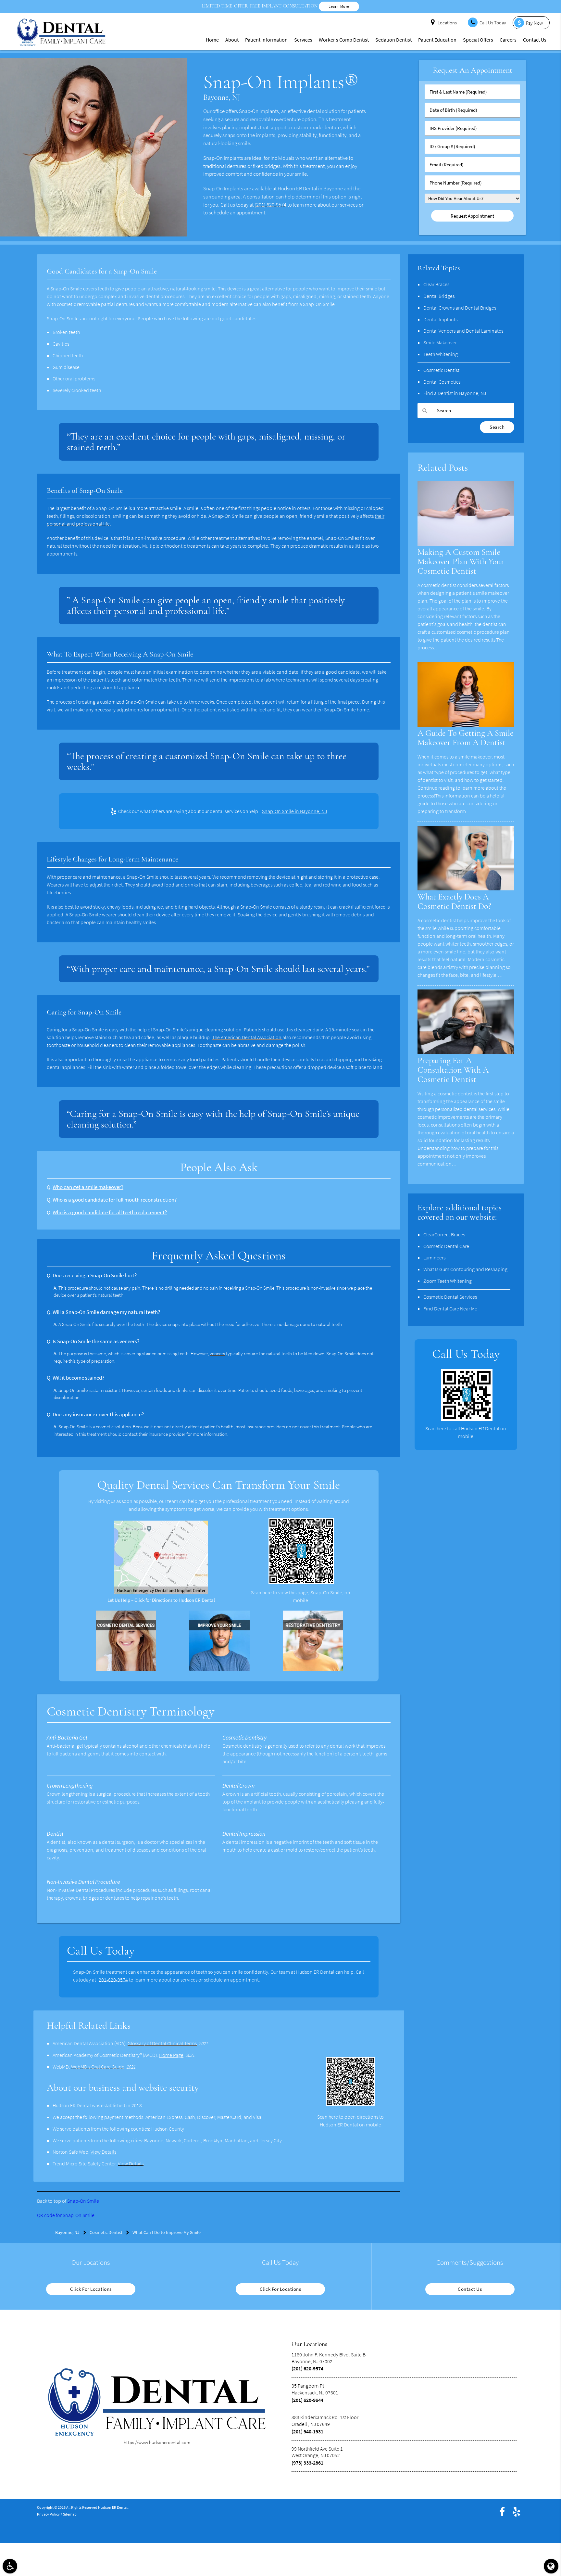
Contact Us (535, 40)
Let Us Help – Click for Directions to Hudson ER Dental (161, 1600)
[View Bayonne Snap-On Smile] (93, 235)
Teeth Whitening (441, 354)
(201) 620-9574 (270, 205)
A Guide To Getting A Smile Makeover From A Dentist (466, 738)
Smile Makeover (440, 342)
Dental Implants (440, 319)
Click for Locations (91, 2289)
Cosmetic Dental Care (446, 1246)
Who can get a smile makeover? (88, 1187)
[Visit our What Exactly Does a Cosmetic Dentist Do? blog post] (466, 889)
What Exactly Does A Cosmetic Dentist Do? (454, 902)
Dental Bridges (439, 296)
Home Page (171, 2055)
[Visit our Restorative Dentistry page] (313, 1669)
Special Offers (478, 40)
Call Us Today (493, 23)
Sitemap (70, 2514)
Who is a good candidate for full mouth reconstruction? (115, 1200)
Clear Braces (436, 284)
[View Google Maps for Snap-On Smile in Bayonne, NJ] (161, 1593)
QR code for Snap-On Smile (66, 2215)
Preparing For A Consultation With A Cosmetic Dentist (453, 1070)
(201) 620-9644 (307, 2400)
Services (303, 40)
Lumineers (434, 1257)
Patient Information (266, 40)
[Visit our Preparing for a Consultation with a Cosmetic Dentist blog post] (466, 1052)
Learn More (339, 6)
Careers (508, 40)
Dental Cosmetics (442, 382)
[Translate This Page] (551, 2566)
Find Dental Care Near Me (450, 1308)
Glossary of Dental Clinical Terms (162, 2043)
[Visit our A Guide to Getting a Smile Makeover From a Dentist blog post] (466, 725)
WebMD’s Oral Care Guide (98, 2067)
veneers (217, 1353)
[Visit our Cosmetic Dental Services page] (126, 1669)
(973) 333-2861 (307, 2463)
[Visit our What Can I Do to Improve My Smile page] (219, 1669)
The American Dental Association (247, 1037)
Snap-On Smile (83, 2201)
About (232, 40)
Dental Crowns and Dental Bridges (460, 308)
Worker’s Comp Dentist (344, 40)
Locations (447, 23)
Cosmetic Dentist (441, 370)
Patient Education (437, 40)
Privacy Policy (48, 2514)
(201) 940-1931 (307, 2431)
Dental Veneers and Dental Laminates (463, 331)
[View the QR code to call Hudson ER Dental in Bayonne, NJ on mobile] (467, 1419)
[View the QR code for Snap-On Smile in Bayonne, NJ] (301, 1582)
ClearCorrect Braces (444, 1234)
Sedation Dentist (393, 40)
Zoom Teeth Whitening (448, 1281)
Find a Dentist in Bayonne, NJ (455, 393)
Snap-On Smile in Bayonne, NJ (294, 811)
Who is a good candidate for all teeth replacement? (110, 1212)
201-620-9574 (113, 1980)
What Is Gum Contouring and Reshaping (465, 1269)
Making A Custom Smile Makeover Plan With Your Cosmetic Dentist (461, 562)
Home (212, 40)
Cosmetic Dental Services (450, 1297)
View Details (103, 2152)
